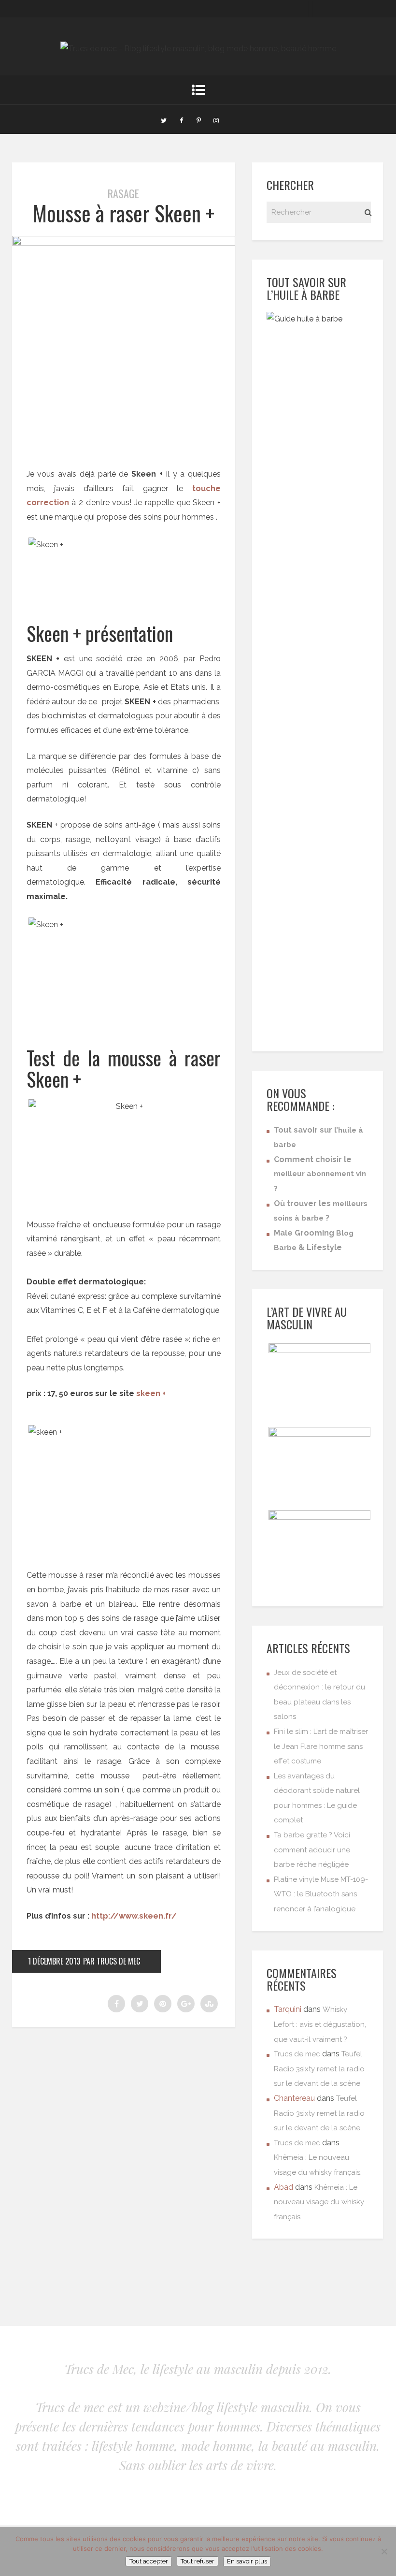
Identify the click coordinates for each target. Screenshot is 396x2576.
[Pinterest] (198, 119)
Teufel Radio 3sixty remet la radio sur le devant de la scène (319, 2069)
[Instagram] (216, 119)
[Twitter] (164, 119)
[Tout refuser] (384, 2551)
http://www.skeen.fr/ (134, 1916)
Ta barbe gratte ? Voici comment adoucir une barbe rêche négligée (312, 1850)
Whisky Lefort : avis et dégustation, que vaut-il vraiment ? (320, 2024)
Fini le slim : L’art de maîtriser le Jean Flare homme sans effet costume (321, 1746)
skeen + (152, 1393)
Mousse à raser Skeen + (124, 213)
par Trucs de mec (112, 1961)
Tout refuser (198, 2561)
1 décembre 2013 (54, 1961)
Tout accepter (149, 2561)
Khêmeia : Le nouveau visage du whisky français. (319, 2202)
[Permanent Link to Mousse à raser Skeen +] (124, 243)
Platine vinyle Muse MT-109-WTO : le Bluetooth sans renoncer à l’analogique (321, 1894)
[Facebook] (181, 119)
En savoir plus (247, 2561)
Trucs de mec (297, 2054)
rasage (123, 193)
